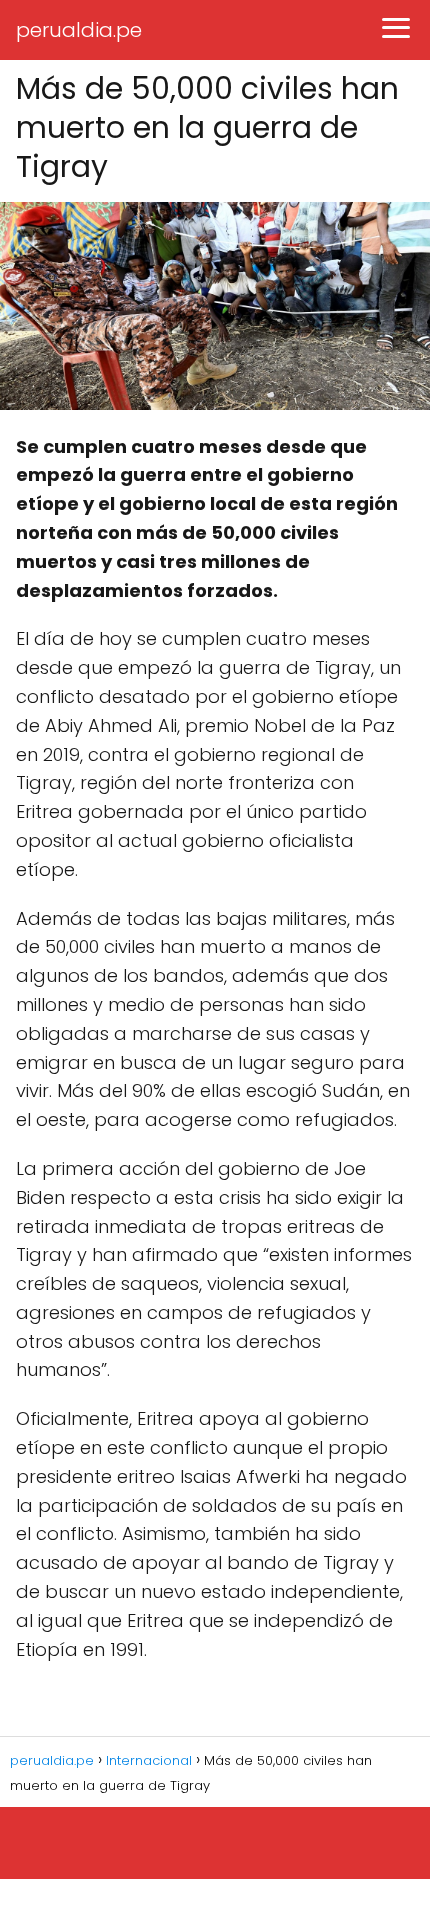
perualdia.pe (79, 30)
